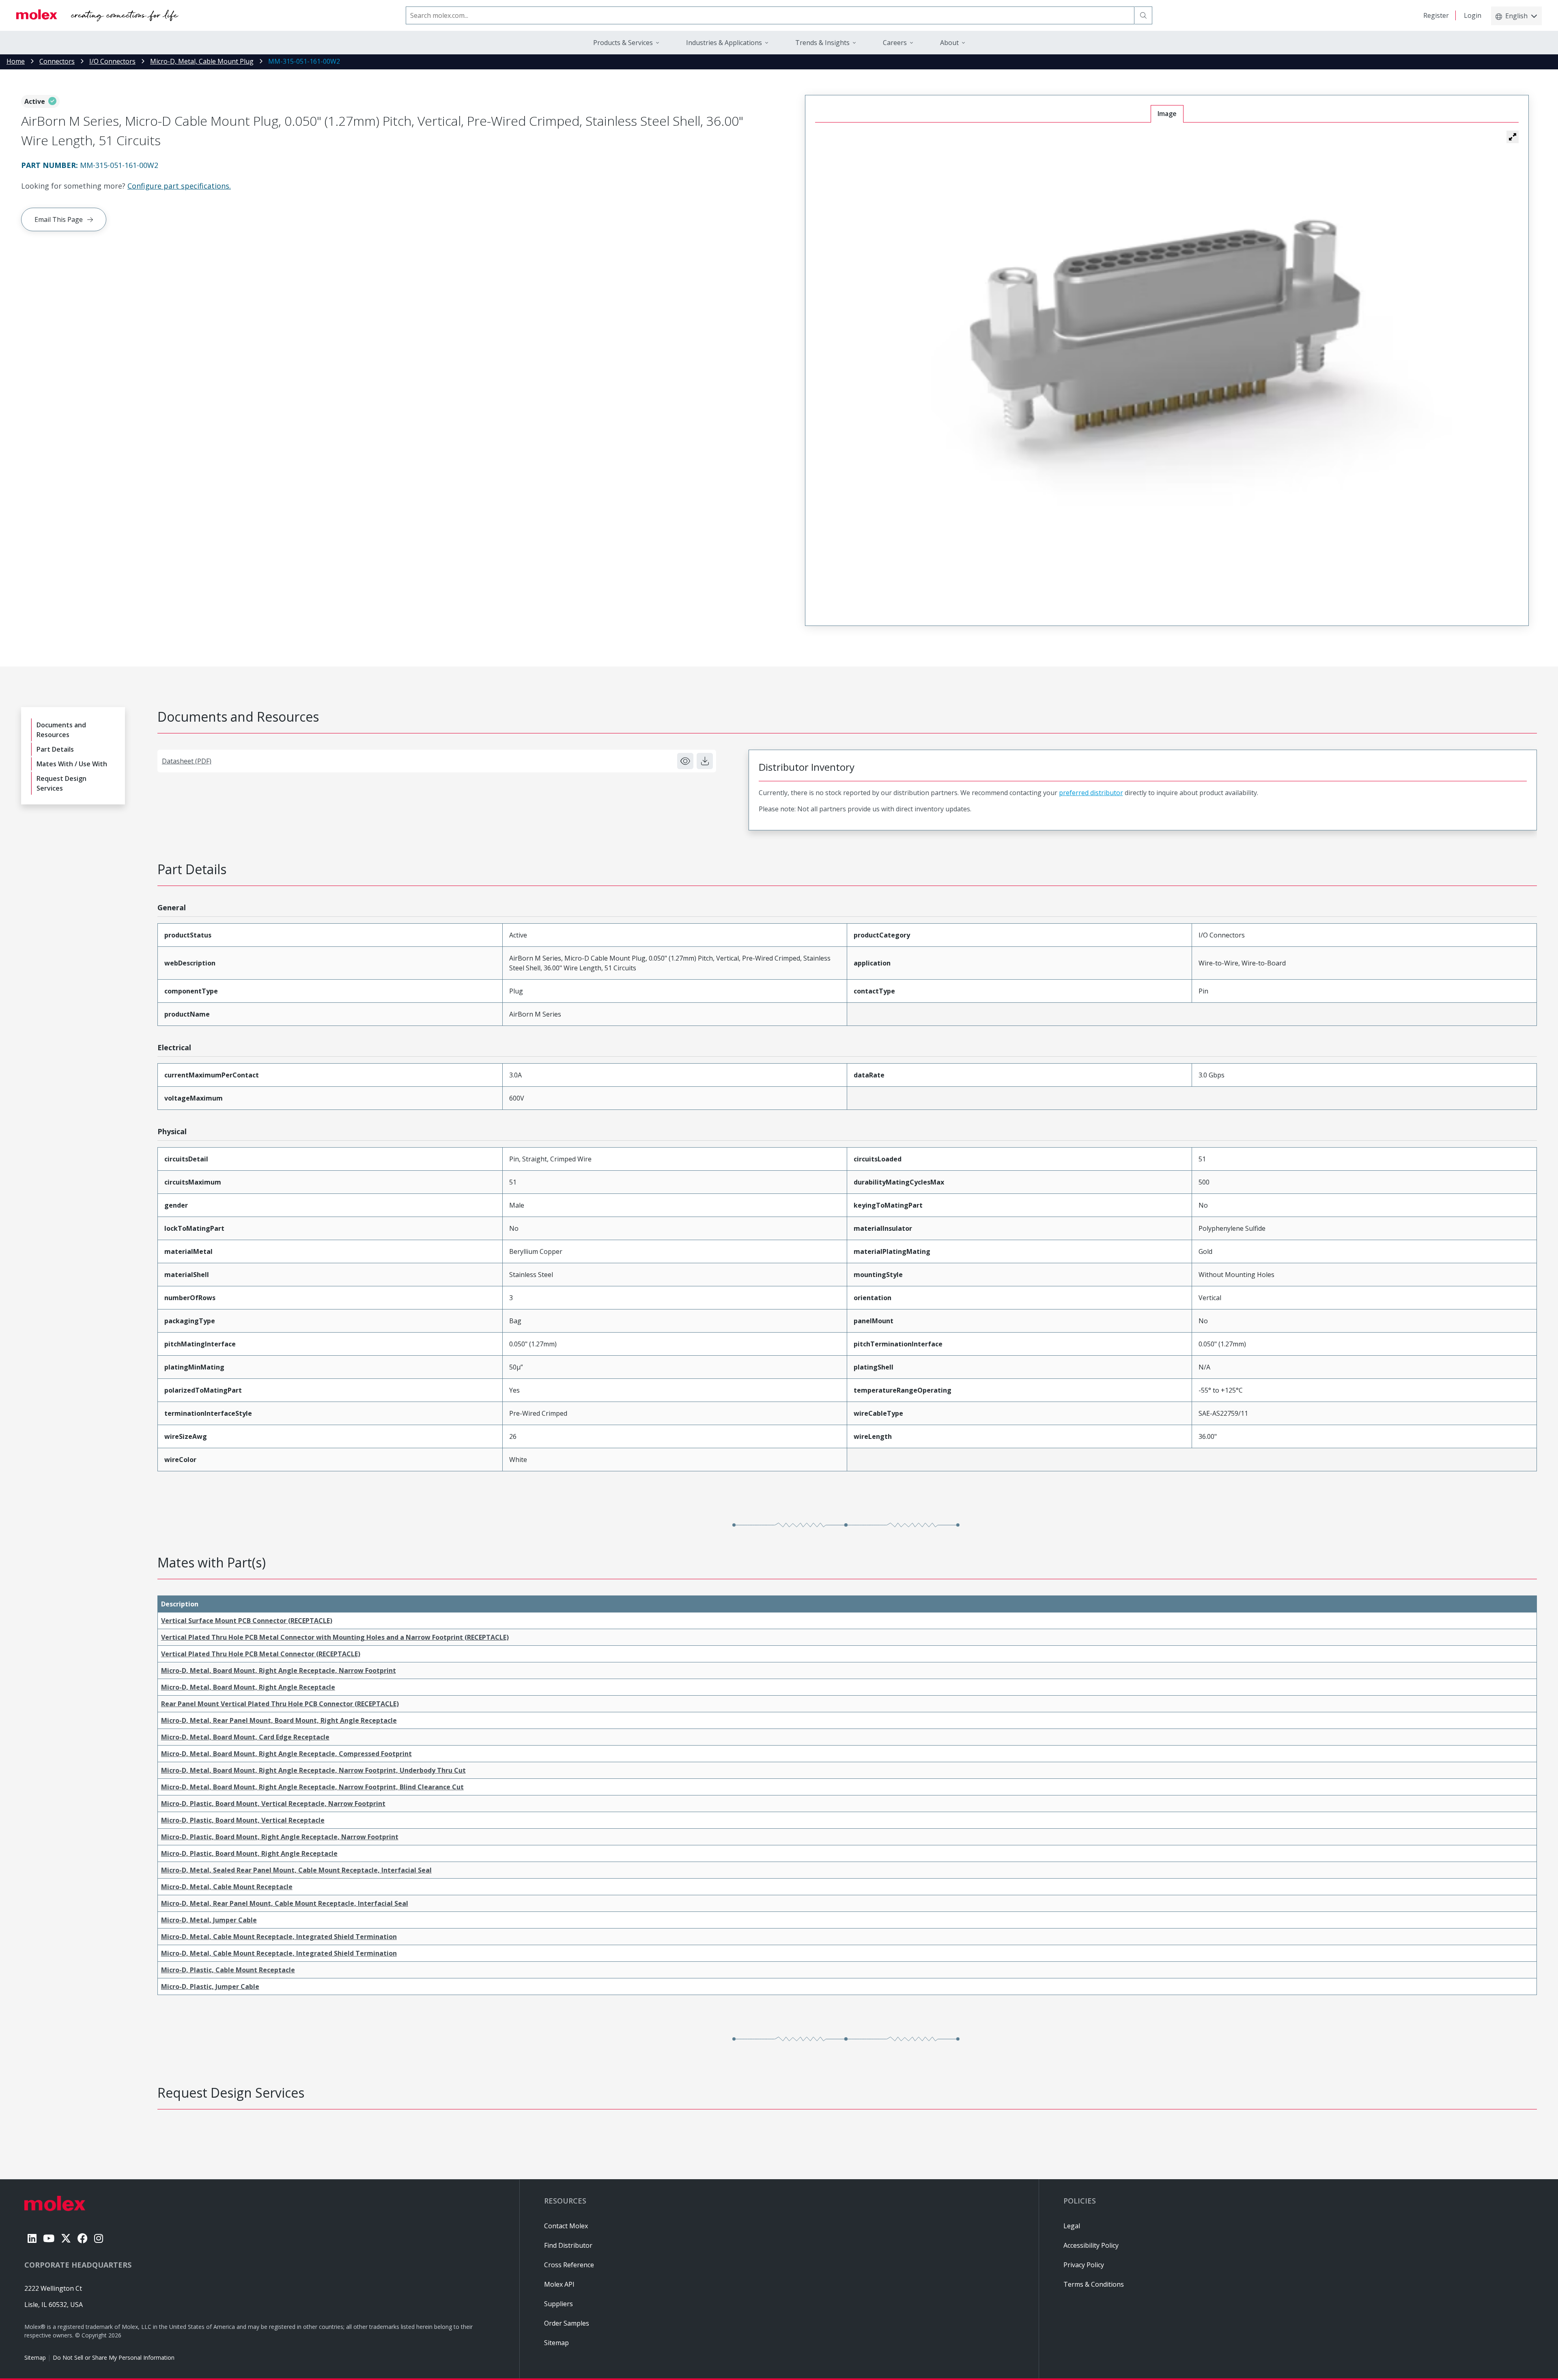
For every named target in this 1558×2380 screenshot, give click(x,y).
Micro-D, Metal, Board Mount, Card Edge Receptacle (245, 1737)
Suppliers (558, 2304)
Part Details (55, 749)
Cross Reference (569, 2265)
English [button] (1516, 16)
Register (1436, 15)
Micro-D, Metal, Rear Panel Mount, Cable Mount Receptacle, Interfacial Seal (285, 1903)
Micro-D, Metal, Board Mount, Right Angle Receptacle (248, 1687)
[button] (1513, 137)
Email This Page (59, 219)
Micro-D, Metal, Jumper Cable (209, 1920)
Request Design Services (61, 783)
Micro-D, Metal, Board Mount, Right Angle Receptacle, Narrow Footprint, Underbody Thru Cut (313, 1770)
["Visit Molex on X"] (66, 2238)
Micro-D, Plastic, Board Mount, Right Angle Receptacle (249, 1853)
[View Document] (685, 761)
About (949, 43)
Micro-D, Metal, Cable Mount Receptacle (227, 1887)
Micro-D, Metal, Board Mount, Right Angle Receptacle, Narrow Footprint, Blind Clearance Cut (312, 1787)
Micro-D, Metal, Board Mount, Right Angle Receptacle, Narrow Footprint (279, 1671)
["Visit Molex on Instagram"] (99, 2238)
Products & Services (623, 43)
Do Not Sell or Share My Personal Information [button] (114, 2357)
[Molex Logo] (97, 15)
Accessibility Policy (1091, 2245)
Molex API (559, 2284)
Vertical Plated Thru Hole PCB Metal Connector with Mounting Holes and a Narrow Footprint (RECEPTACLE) (335, 1637)
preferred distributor (1091, 793)
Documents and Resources (61, 730)
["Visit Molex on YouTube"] (49, 2238)
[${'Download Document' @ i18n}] (705, 761)
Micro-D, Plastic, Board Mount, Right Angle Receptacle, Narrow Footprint (280, 1837)
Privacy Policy (1084, 2265)
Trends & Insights (822, 43)
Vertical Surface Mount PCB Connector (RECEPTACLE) (247, 1621)
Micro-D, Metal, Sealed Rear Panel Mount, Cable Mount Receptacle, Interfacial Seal (296, 1870)
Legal (1072, 2226)
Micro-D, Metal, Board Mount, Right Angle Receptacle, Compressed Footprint (286, 1754)
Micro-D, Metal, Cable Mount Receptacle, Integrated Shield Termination (279, 1937)
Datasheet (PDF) (187, 761)
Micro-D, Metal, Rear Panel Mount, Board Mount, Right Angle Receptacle (279, 1720)
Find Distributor (568, 2245)
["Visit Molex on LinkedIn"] (32, 2238)
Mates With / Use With (72, 764)
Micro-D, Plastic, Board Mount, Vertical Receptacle (243, 1820)
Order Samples (567, 2323)
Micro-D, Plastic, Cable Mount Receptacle (228, 1970)
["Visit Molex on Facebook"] (83, 2238)
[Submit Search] (1143, 15)
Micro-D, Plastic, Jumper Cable (210, 1987)
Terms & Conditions (1094, 2284)
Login (1473, 15)
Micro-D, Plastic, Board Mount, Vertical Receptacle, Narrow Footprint (273, 1804)
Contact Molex (566, 2226)
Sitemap (35, 2357)
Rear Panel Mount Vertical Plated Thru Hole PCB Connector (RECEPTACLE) (280, 1704)
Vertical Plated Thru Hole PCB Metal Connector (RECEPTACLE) (261, 1654)
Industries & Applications (724, 43)
